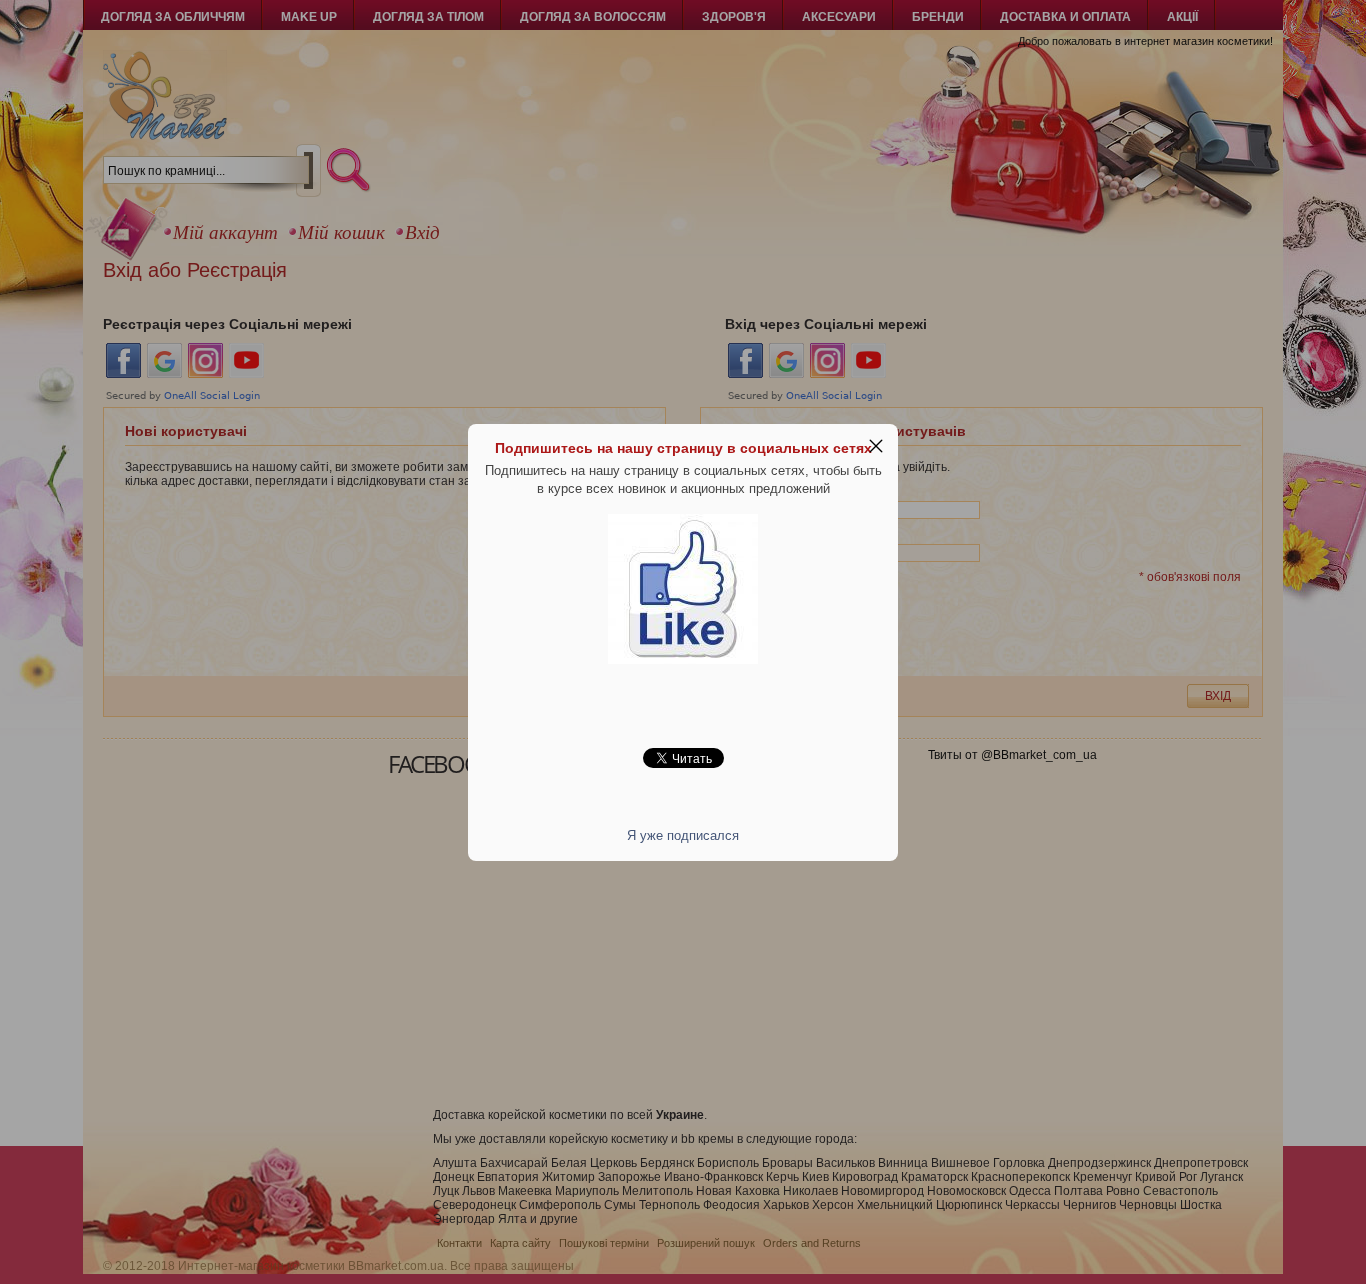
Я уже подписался (683, 835)
